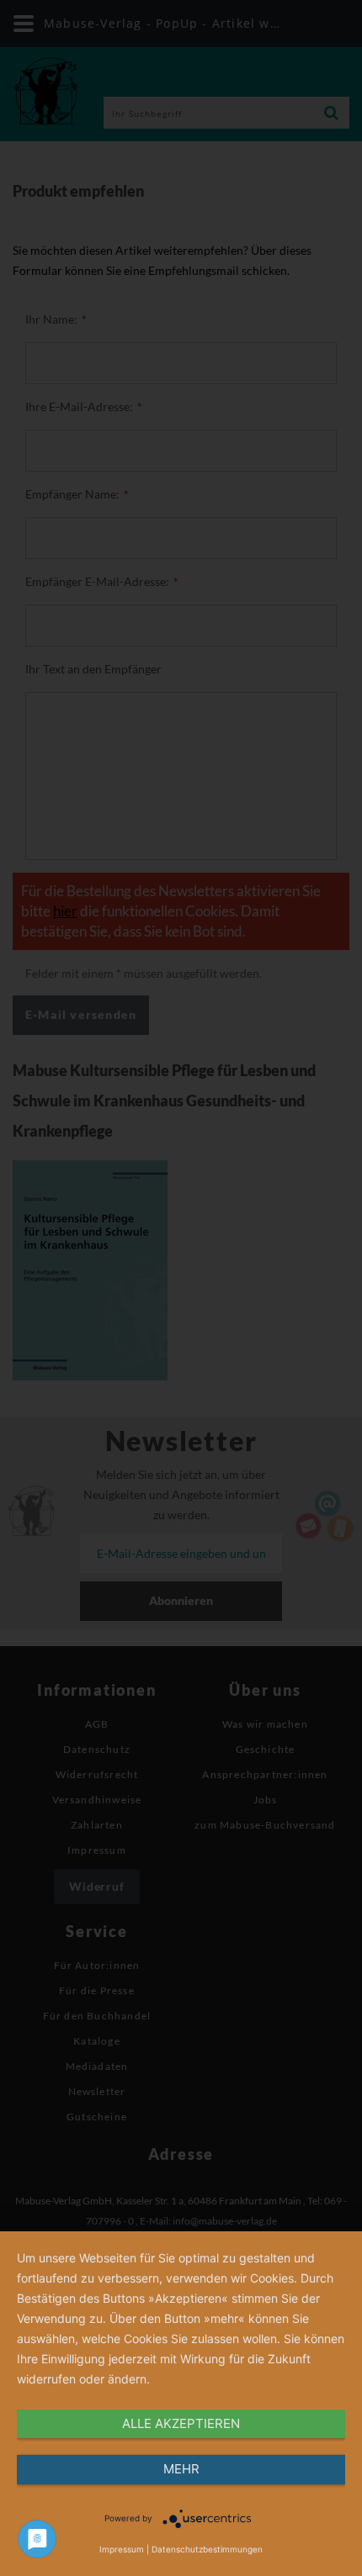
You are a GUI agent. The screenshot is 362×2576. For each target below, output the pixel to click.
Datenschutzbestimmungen (207, 2549)
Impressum (122, 2549)
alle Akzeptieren (181, 2423)
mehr (181, 2469)
